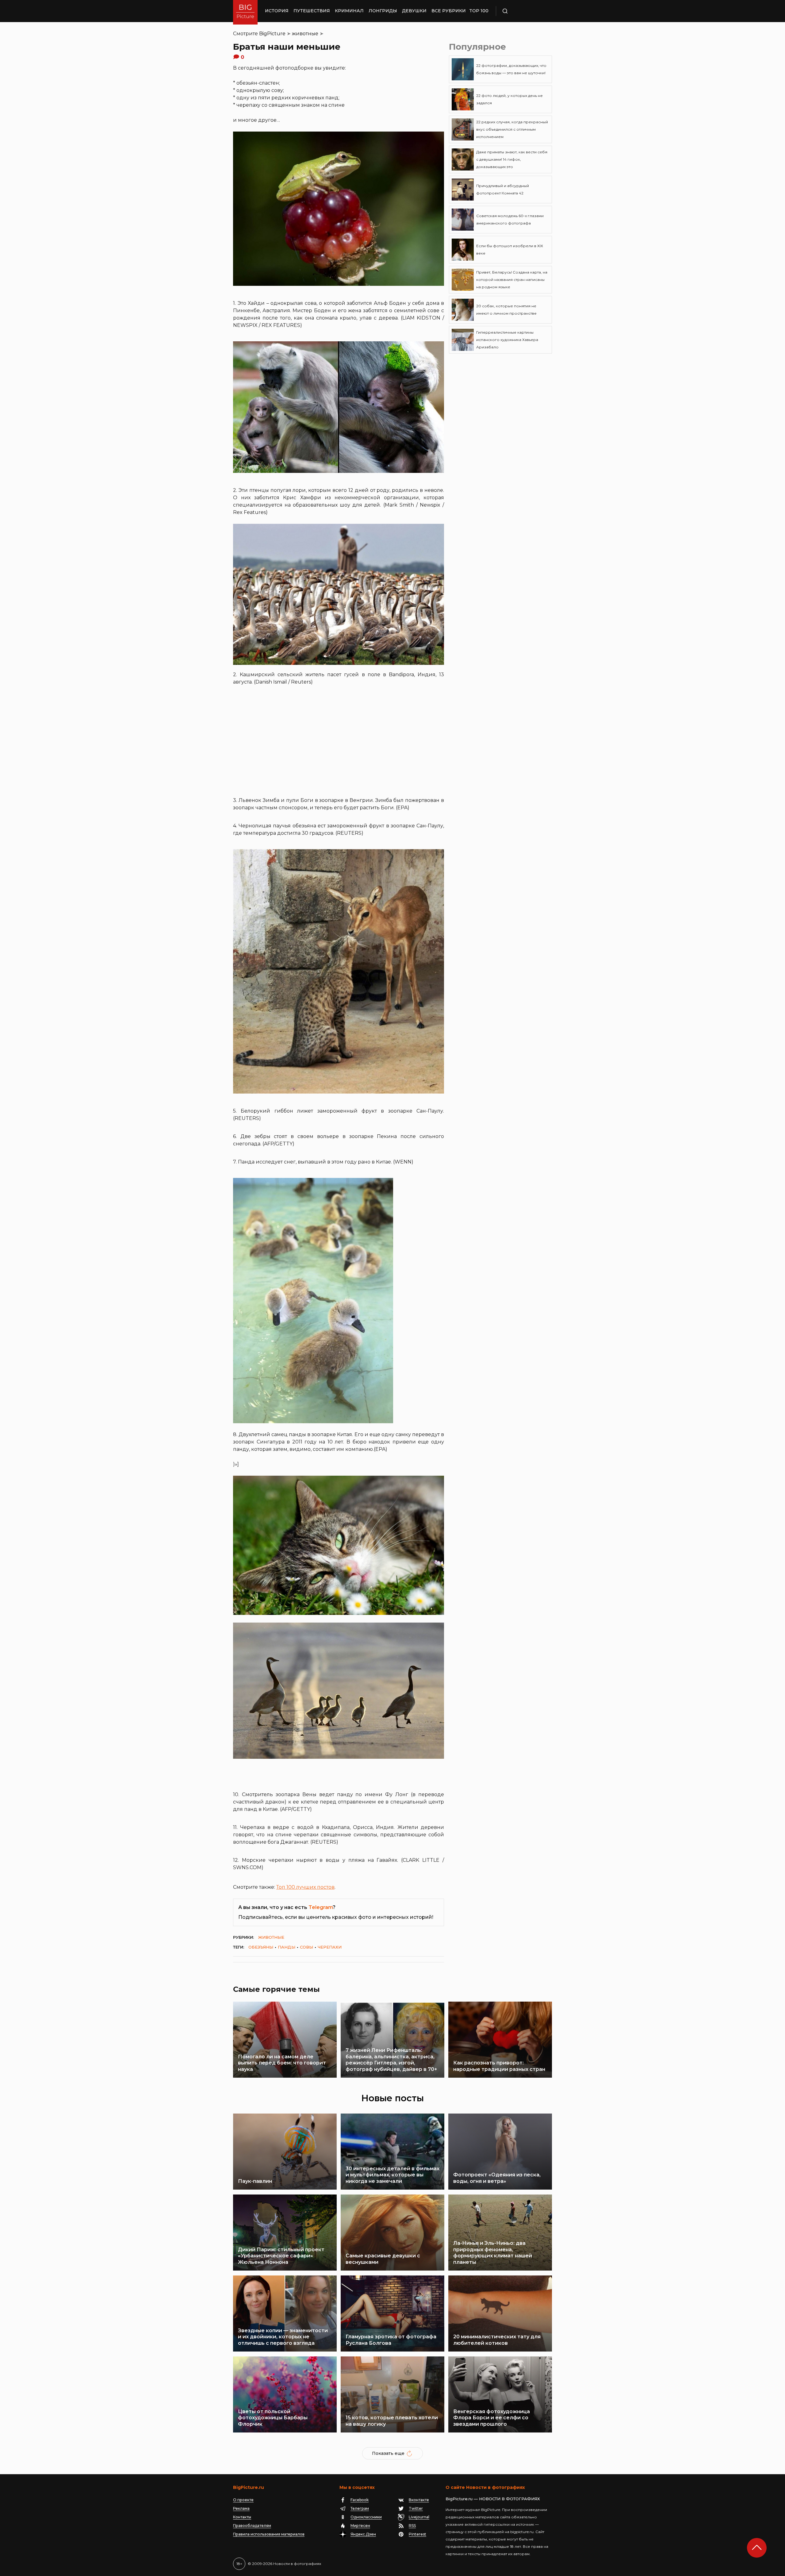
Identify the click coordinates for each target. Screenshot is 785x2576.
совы (306, 1947)
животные (305, 34)
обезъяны (261, 1947)
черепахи (330, 1947)
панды (287, 1947)
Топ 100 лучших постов (305, 1887)
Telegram (321, 1907)
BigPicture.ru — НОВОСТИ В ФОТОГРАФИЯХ (493, 2499)
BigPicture (272, 34)
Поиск (523, 11)
